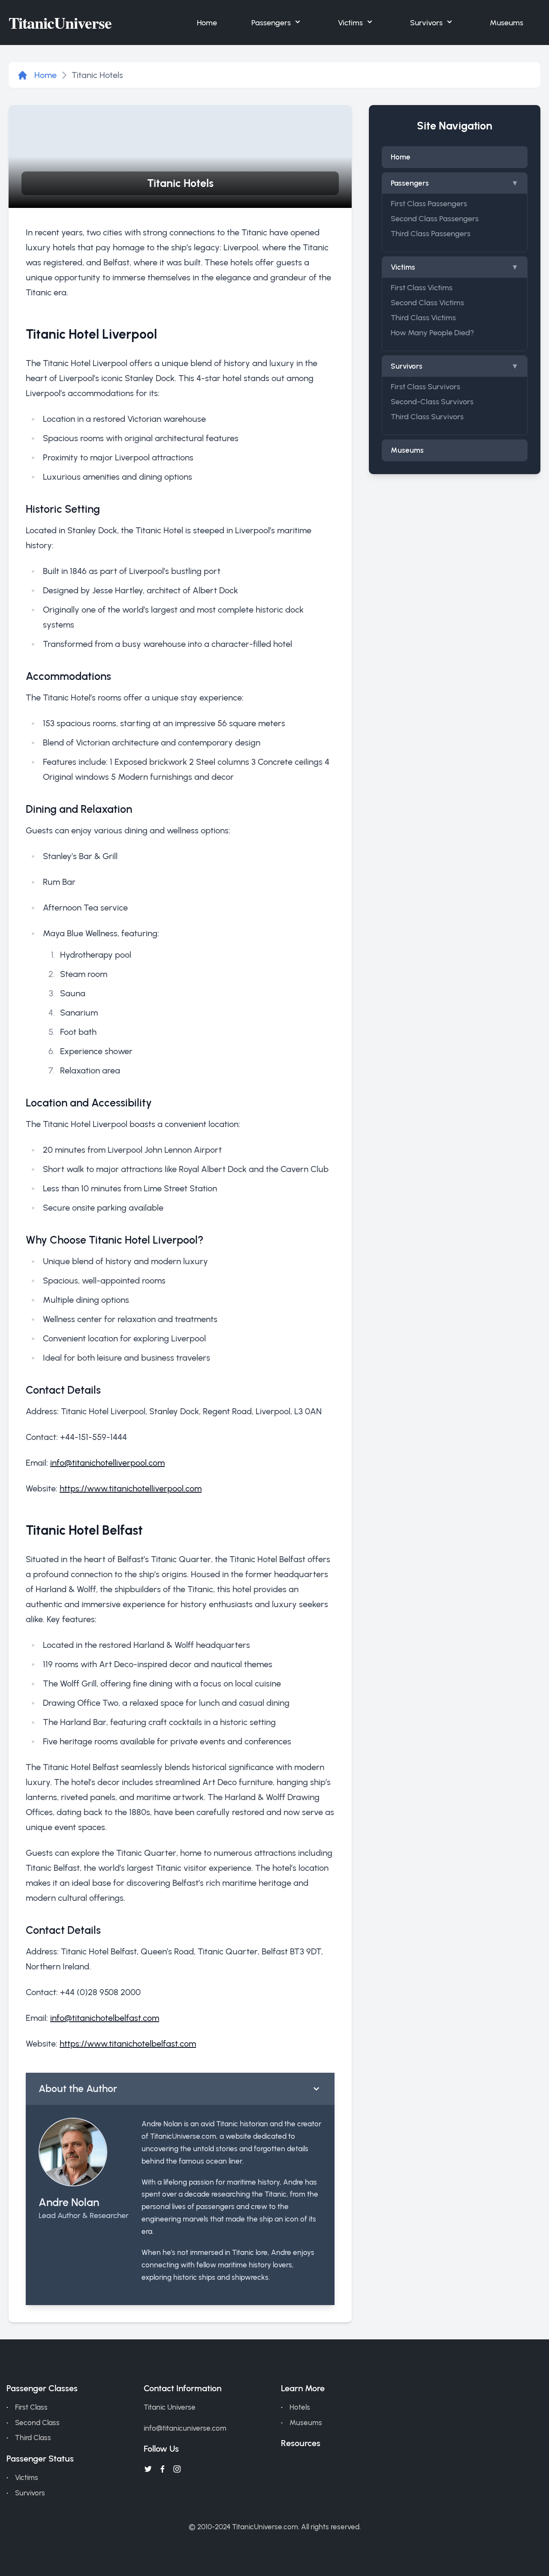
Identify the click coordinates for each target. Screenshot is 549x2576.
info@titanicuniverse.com (185, 2428)
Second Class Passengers (435, 218)
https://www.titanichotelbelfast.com (128, 2044)
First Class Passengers (429, 203)
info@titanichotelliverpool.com (107, 1463)
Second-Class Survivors (432, 401)
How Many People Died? (432, 332)
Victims (350, 23)
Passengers (271, 23)
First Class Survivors (425, 386)
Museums (507, 23)
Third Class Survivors (427, 416)
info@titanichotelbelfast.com (105, 2018)
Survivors (426, 23)
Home (207, 23)
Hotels (300, 2407)
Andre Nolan (69, 2202)
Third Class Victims (423, 317)
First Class (31, 2407)
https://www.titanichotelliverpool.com (131, 1488)
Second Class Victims (427, 302)
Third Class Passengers (431, 233)
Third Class (33, 2438)
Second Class (37, 2423)
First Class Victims (422, 287)
